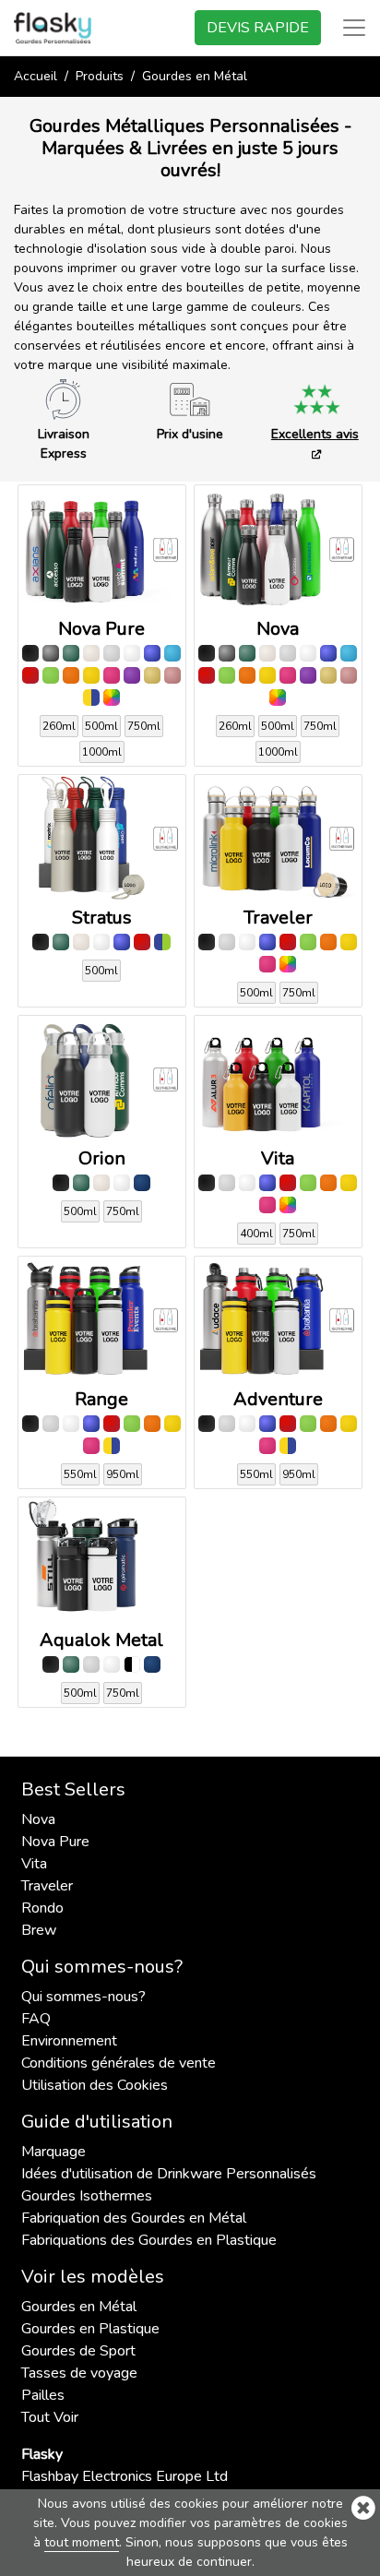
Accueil (36, 76)
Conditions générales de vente (119, 2063)
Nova (38, 1819)
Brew (39, 1930)
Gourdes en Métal (79, 2307)
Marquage (53, 2152)
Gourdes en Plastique (90, 2329)
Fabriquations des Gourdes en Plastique (149, 2240)
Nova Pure (55, 1842)
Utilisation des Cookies (95, 2085)
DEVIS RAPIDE (258, 28)
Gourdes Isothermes (87, 2196)
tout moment (82, 2542)
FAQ (36, 2019)
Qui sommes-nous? (83, 1997)
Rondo (42, 1908)
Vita (34, 1864)
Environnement (69, 2041)
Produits (100, 76)
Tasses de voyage (79, 2373)
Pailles (43, 2395)
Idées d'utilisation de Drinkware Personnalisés (169, 2174)
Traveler (47, 1886)
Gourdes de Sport (78, 2351)
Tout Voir (50, 2417)
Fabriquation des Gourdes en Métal (134, 2218)
